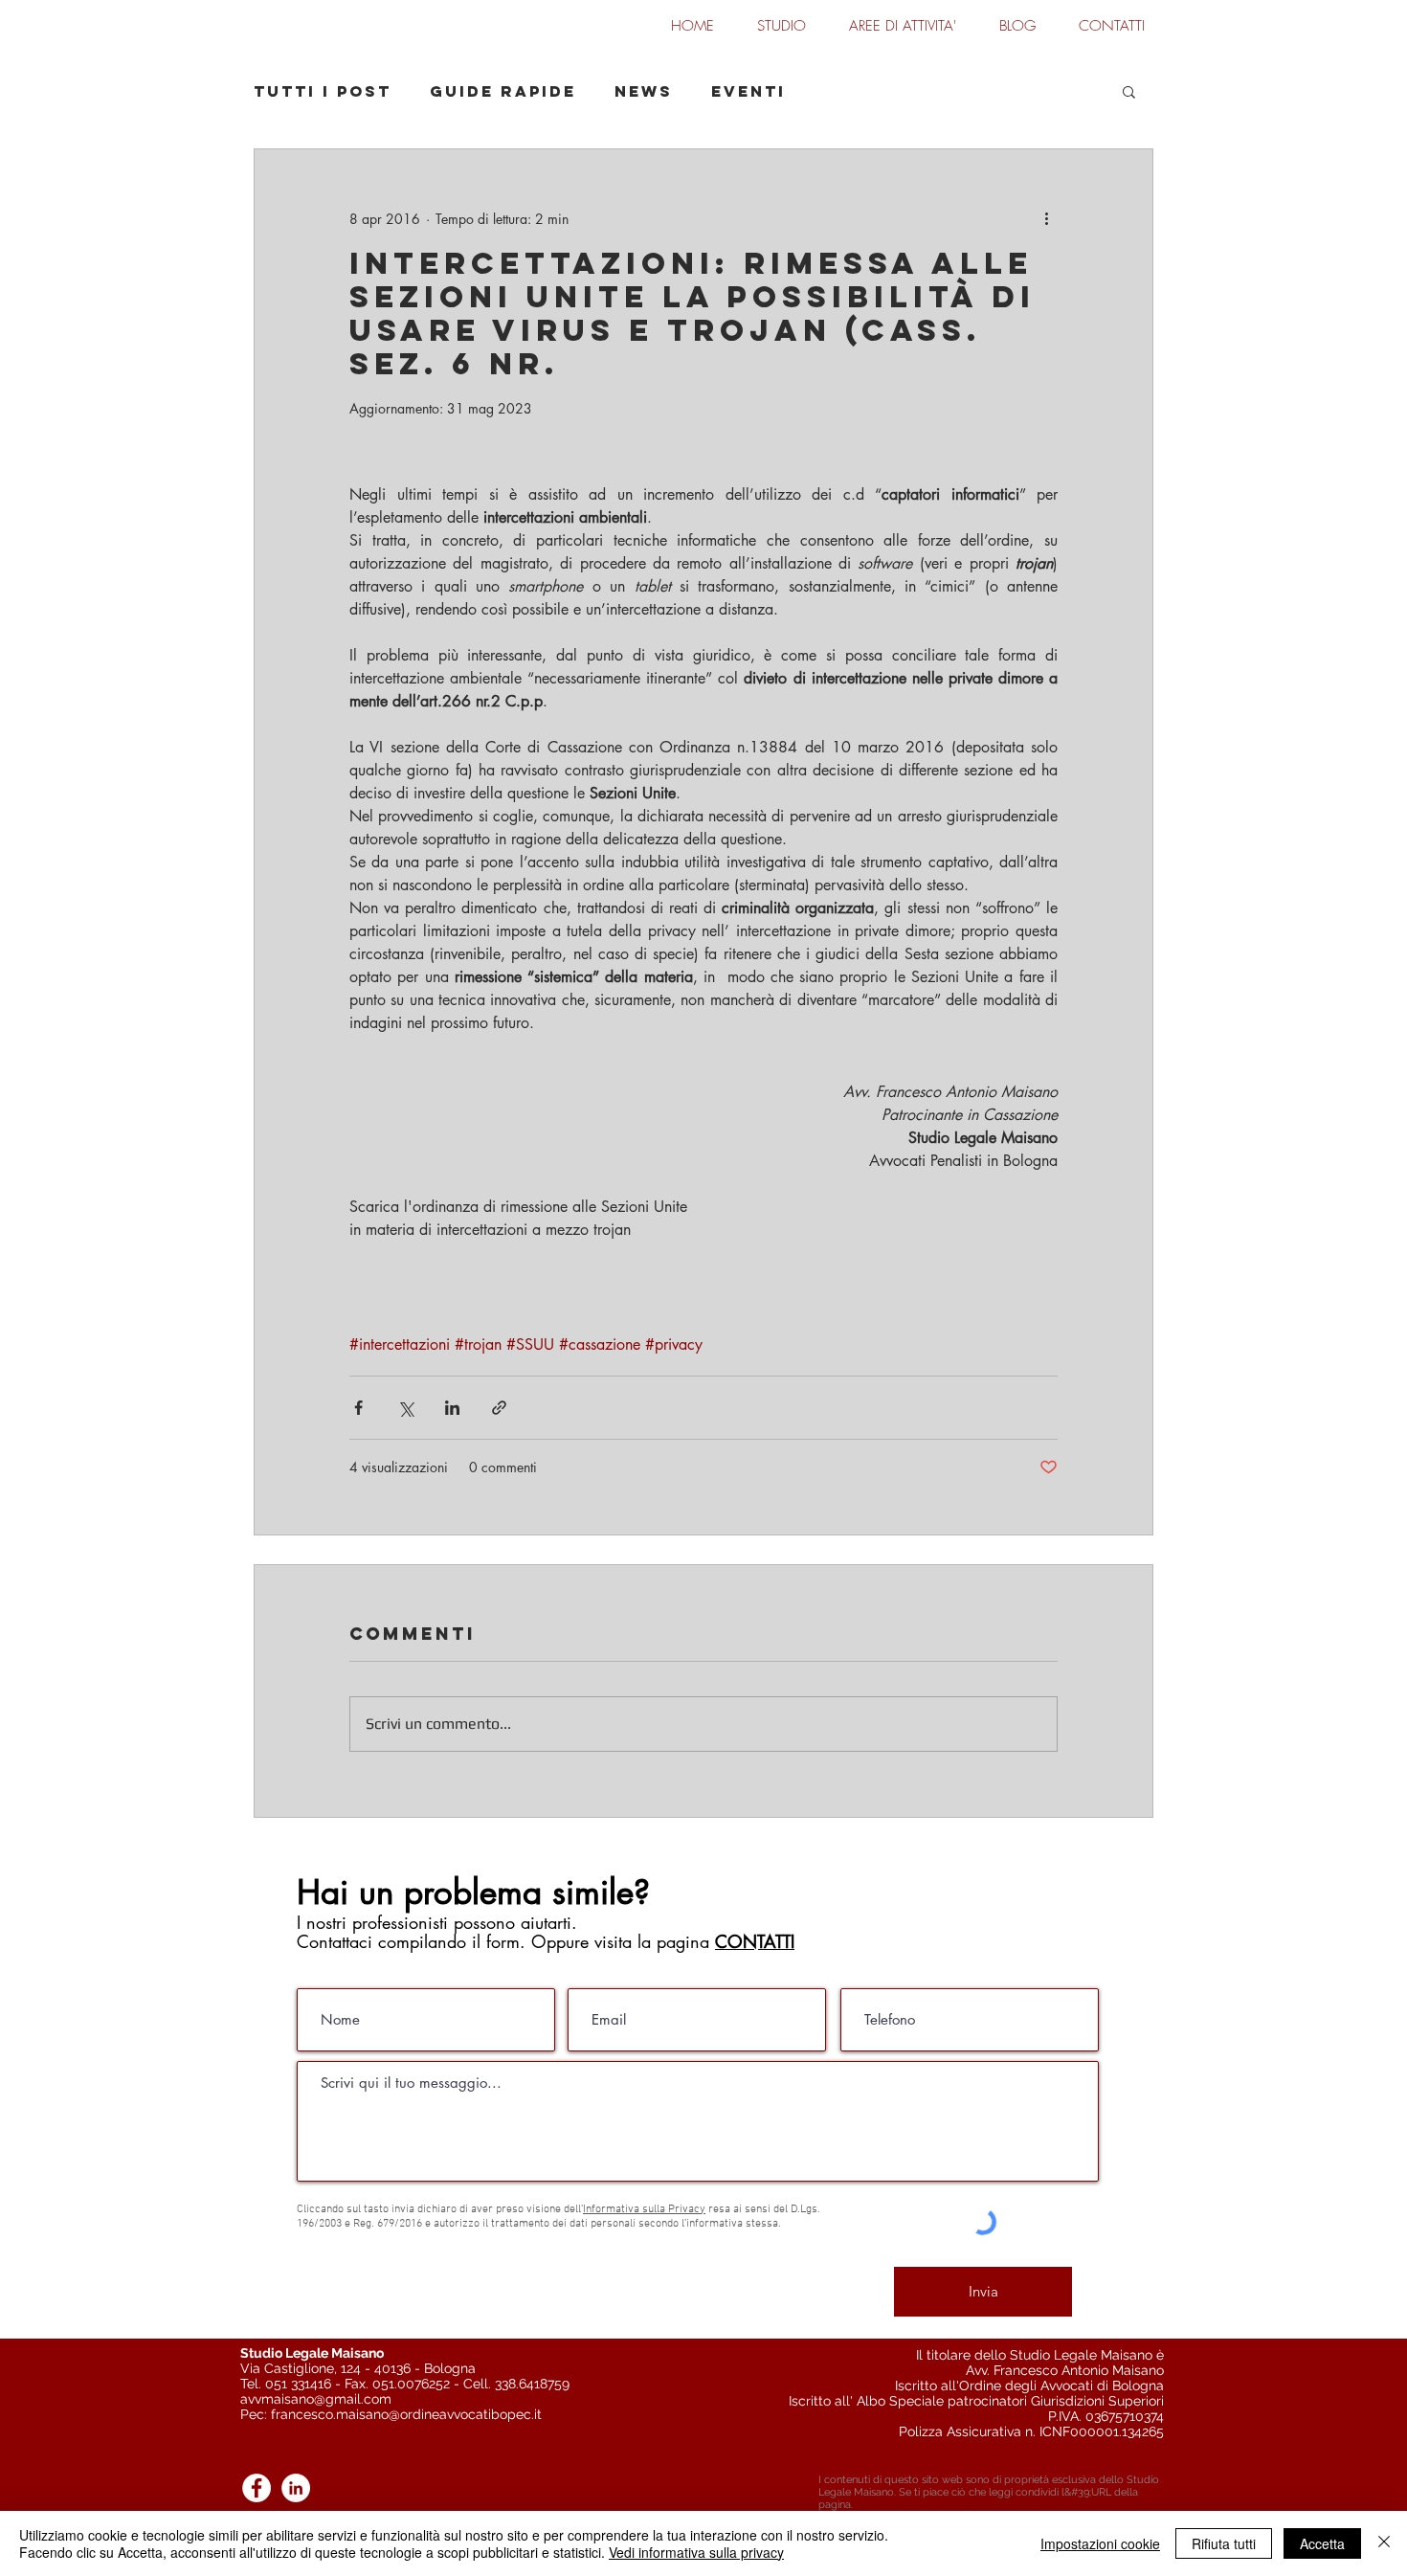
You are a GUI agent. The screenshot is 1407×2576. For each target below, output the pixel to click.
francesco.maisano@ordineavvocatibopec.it (406, 2414)
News (644, 91)
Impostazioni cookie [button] (1100, 2543)
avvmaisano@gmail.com (316, 2399)
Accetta (1322, 2543)
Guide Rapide (503, 91)
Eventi (748, 91)
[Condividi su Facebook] (358, 1408)
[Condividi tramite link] (499, 1408)
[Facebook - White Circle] (257, 2488)
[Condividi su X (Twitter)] (405, 1408)
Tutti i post (323, 91)
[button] (1129, 91)
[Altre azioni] (1046, 218)
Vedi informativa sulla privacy (696, 2552)
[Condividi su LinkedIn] (452, 1408)
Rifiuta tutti (1224, 2543)
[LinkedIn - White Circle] (296, 2488)
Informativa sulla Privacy (644, 2209)
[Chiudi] (1384, 2543)
